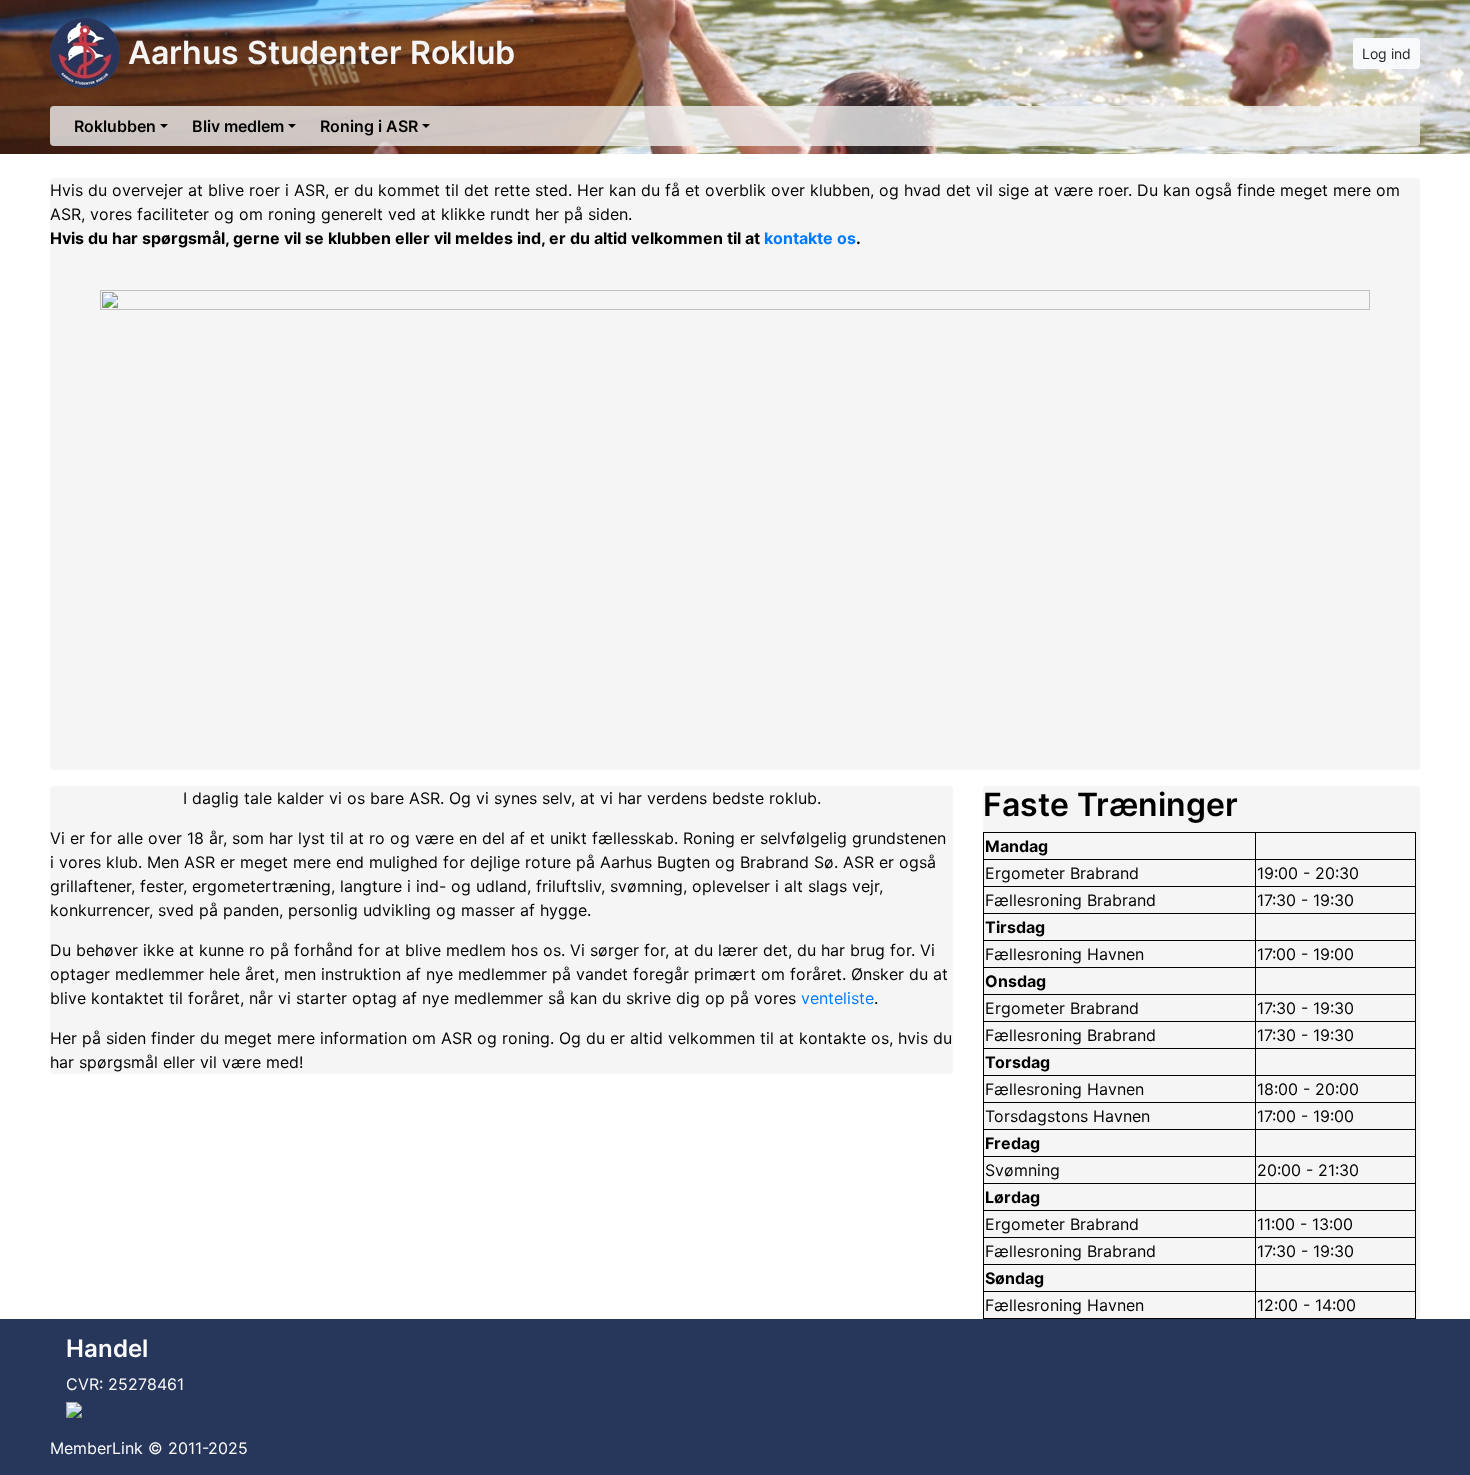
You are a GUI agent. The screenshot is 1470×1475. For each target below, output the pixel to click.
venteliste (837, 998)
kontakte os (810, 238)
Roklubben (115, 126)
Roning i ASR (369, 126)
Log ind (1386, 53)
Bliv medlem (238, 126)
